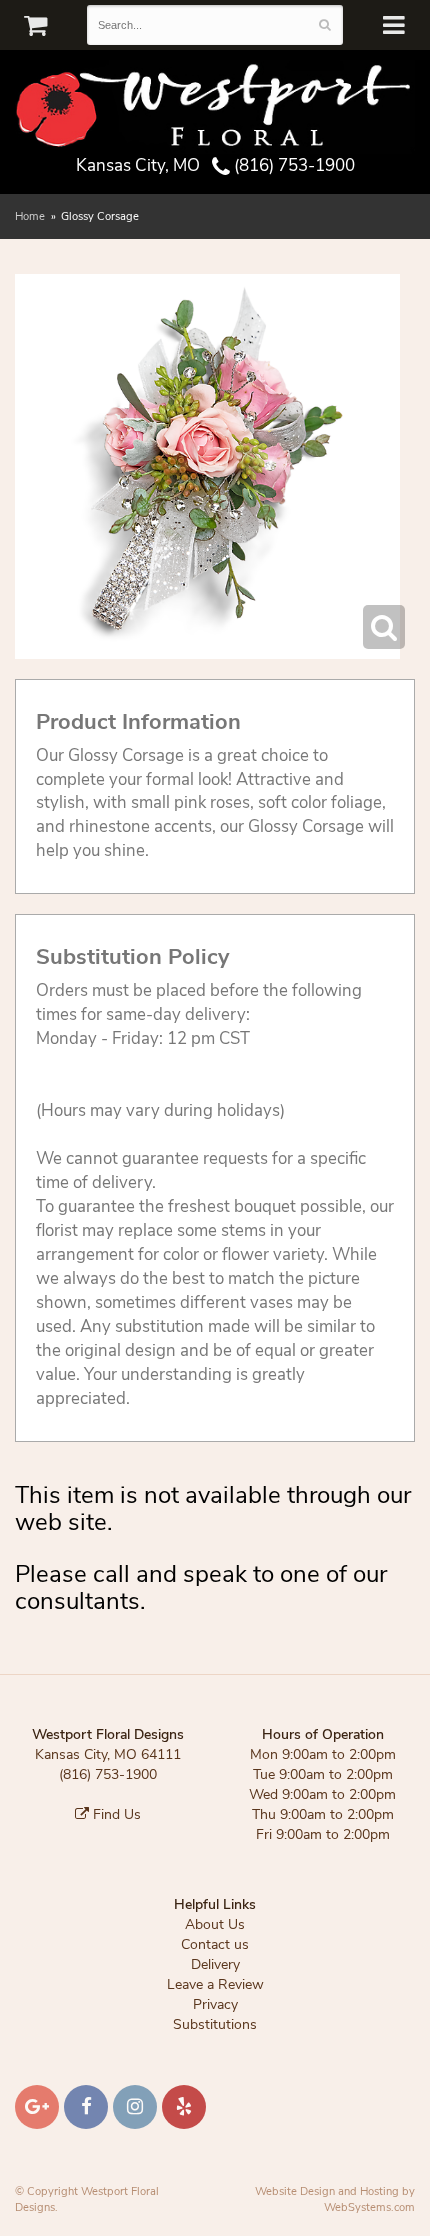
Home (30, 216)
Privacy (215, 2004)
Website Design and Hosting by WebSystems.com (335, 2199)
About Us (215, 1924)
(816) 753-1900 (292, 165)
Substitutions (215, 2024)
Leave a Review (215, 1984)
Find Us (115, 1814)
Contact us (215, 1944)
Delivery (215, 1964)
